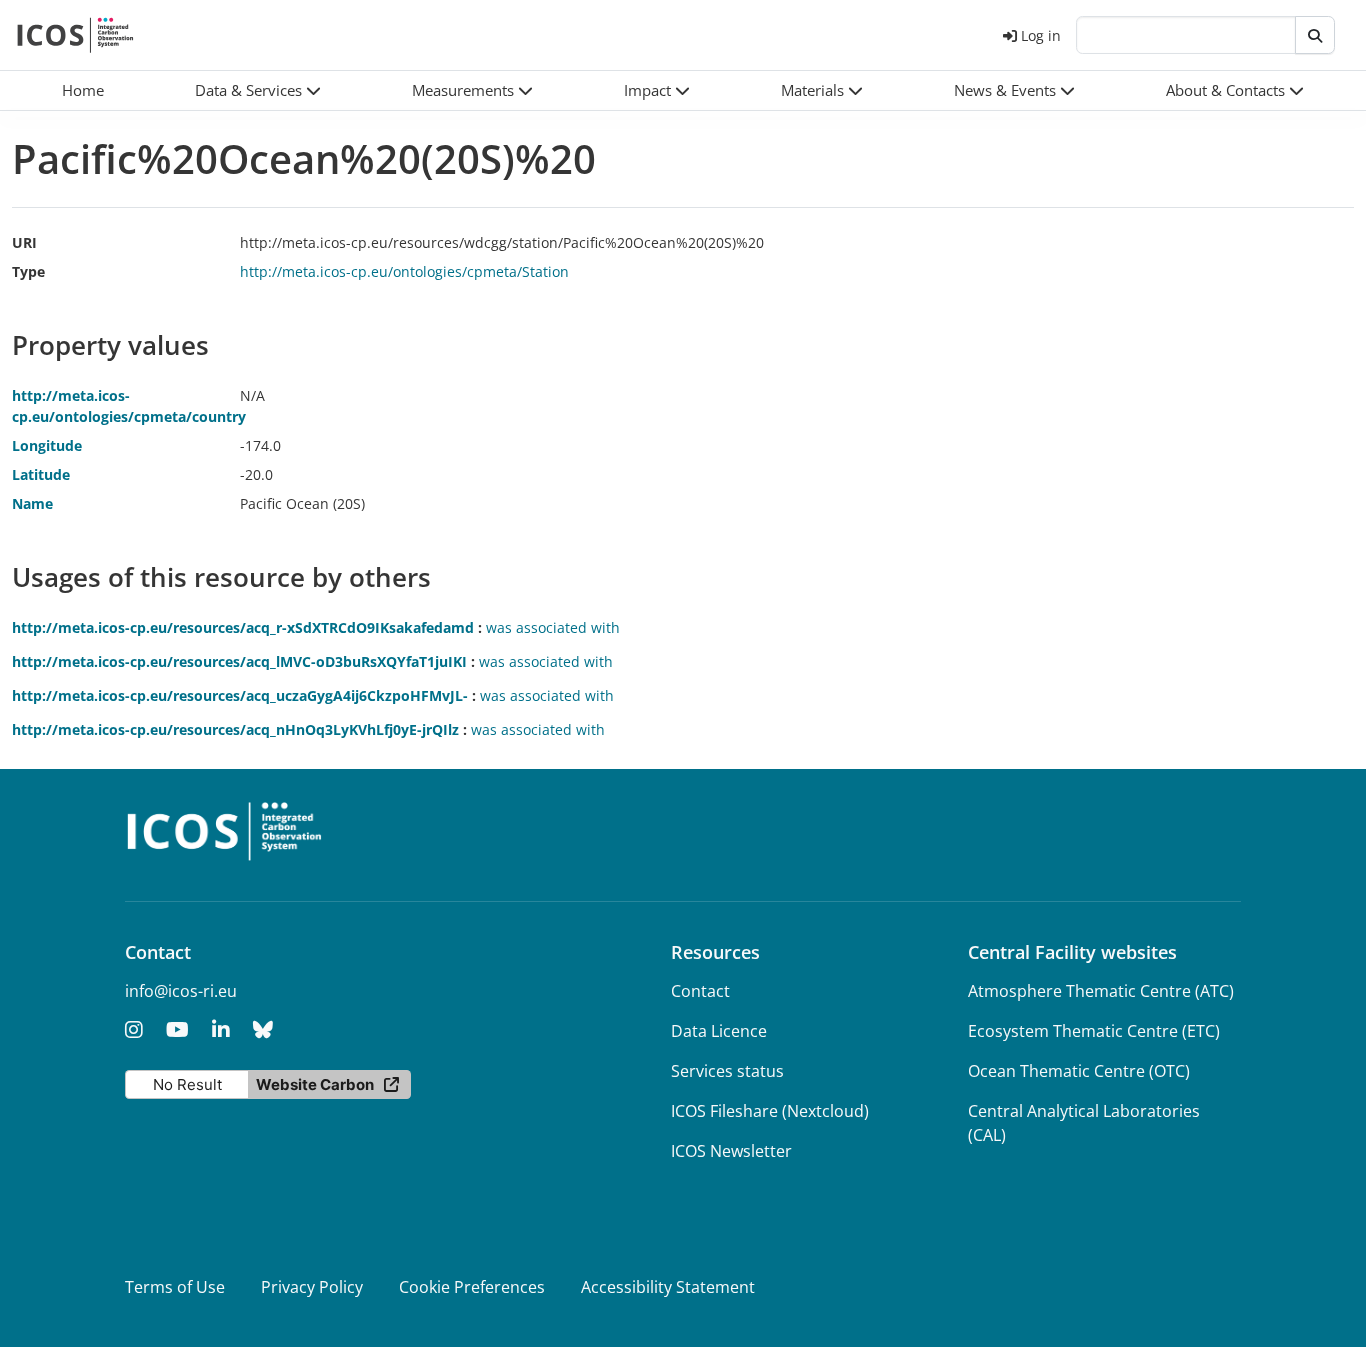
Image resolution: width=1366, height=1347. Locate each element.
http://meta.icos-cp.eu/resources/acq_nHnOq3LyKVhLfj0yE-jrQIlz (235, 729)
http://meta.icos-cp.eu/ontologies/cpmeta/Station (404, 271)
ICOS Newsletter (731, 1151)
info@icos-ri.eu (181, 991)
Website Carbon (315, 1084)
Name (32, 503)
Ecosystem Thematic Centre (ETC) (1094, 1031)
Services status (727, 1071)
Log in (1041, 35)
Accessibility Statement (668, 1287)
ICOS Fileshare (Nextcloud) (770, 1111)
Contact (700, 991)
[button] (257, 90)
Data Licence (719, 1031)
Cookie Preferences (472, 1287)
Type (28, 271)
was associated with (553, 627)
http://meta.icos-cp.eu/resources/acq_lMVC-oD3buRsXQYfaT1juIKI (239, 661)
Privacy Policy (312, 1287)
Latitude (41, 474)
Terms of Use (175, 1287)
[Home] (75, 35)
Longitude (47, 445)
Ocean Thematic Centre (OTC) (1079, 1071)
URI (24, 242)
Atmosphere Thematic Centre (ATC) (1101, 991)
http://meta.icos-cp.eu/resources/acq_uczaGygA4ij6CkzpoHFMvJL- (240, 695)
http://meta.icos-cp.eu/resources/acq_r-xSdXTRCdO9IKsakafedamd (243, 627)
